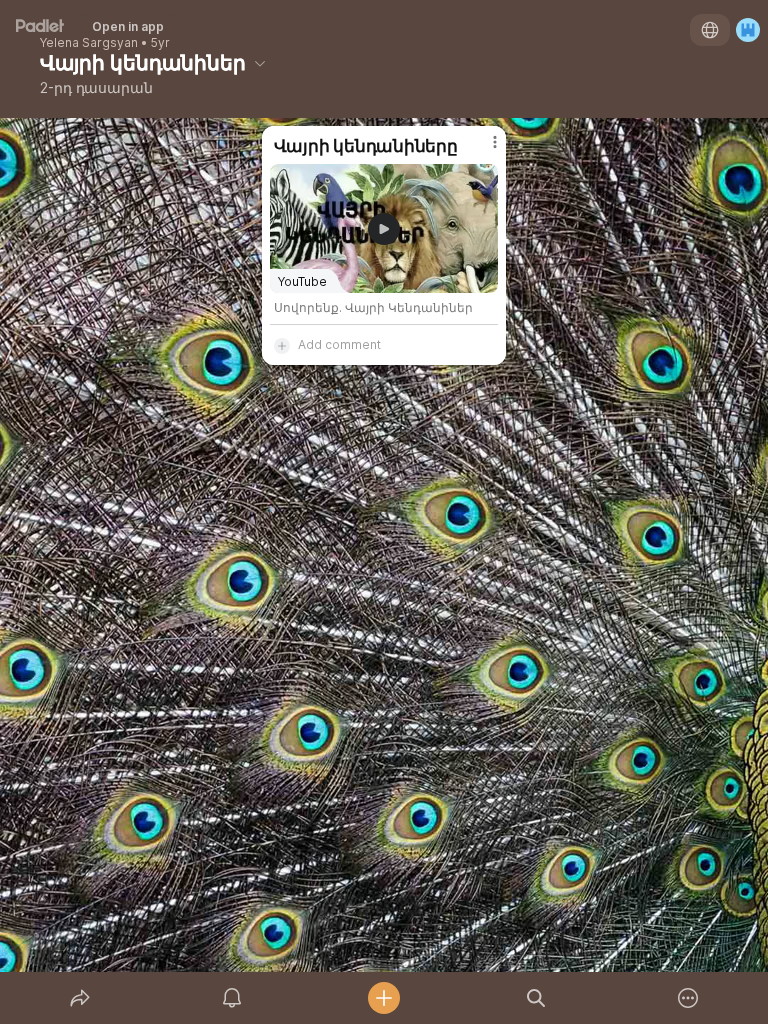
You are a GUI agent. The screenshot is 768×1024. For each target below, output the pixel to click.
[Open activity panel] (232, 998)
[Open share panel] (80, 998)
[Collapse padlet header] (260, 63)
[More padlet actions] (688, 998)
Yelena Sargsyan (89, 43)
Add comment (339, 344)
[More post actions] (482, 150)
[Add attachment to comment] (282, 345)
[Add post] (384, 998)
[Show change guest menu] (748, 30)
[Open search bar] (536, 998)
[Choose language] (710, 30)
